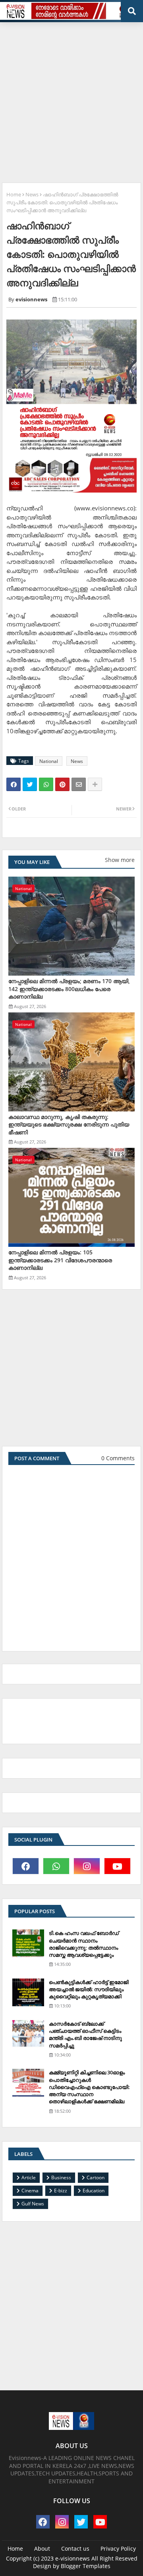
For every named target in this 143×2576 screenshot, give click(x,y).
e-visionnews (72, 2558)
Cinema (30, 2191)
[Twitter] (30, 784)
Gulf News (33, 2204)
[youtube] (117, 1866)
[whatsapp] (56, 1866)
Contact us (75, 2548)
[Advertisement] (71, 99)
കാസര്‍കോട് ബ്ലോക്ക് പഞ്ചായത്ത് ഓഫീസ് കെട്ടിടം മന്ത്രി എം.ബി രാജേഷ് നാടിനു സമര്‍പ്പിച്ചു (85, 2035)
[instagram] (87, 1866)
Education (94, 2191)
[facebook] (26, 1866)
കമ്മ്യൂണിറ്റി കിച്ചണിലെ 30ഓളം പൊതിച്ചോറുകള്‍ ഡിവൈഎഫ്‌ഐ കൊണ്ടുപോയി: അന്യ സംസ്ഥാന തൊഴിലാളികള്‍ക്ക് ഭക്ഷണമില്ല (89, 2087)
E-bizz (61, 2191)
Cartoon (96, 2177)
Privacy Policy (118, 2548)
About (42, 2548)
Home (14, 194)
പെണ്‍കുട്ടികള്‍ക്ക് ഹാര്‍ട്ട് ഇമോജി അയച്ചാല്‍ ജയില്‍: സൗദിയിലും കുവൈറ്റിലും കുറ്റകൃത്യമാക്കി (89, 1989)
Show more (120, 860)
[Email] (79, 784)
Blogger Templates (86, 2566)
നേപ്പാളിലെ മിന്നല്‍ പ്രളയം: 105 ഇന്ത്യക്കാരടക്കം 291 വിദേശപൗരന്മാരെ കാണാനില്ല (60, 1260)
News (32, 194)
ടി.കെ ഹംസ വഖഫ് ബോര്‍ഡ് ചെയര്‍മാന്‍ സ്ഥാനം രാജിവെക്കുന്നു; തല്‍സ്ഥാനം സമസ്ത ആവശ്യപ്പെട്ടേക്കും (84, 1944)
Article (29, 2177)
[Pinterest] (62, 784)
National (49, 761)
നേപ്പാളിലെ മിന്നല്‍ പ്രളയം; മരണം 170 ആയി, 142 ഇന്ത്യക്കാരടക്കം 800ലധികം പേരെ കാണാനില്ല (69, 989)
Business (61, 2177)
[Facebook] (14, 784)
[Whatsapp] (46, 784)
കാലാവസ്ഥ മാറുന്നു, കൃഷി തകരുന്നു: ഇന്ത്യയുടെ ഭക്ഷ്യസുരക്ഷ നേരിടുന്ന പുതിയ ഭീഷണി (69, 1124)
